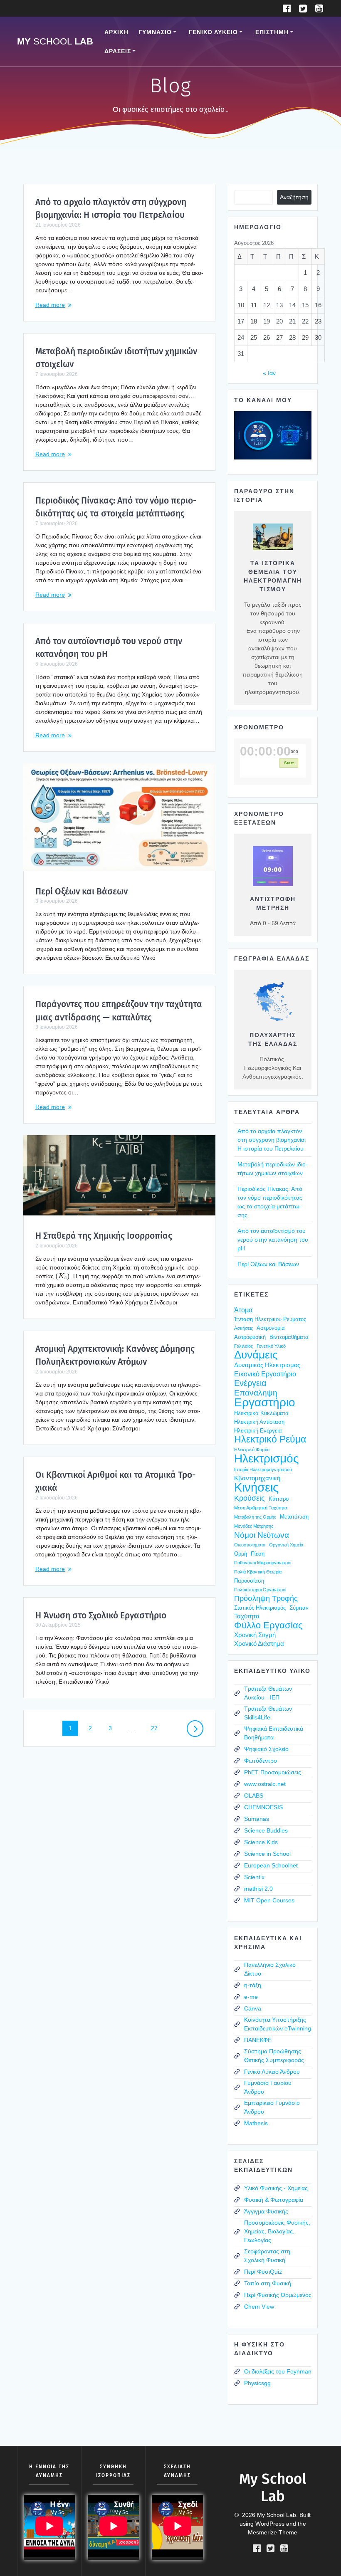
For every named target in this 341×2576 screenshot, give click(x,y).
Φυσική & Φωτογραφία (274, 2200)
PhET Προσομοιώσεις (273, 1772)
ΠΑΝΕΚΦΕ (258, 2040)
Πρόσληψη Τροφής (266, 1598)
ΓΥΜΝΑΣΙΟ (155, 32)
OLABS (254, 1796)
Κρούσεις (250, 1498)
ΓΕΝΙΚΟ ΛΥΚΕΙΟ (213, 32)
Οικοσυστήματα (250, 1545)
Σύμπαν (299, 1608)
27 (157, 1728)
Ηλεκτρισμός (267, 1458)
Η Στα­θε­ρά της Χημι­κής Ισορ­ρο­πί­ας (104, 1236)
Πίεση (258, 1554)
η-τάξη (253, 1985)
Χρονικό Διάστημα (259, 1644)
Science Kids (261, 1842)
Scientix (254, 1877)
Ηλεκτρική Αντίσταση (259, 1422)
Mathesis (256, 2123)
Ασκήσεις (243, 1328)
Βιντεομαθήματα (289, 1337)
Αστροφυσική (250, 1337)
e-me (251, 1997)
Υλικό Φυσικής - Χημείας (276, 2188)
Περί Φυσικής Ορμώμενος (278, 2295)
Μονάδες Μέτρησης (254, 1526)
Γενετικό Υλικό (271, 1346)
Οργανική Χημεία (286, 1545)
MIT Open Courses (269, 1900)
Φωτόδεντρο (261, 1761)
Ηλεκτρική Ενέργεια (258, 1431)
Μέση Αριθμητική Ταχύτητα (261, 1508)
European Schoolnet (271, 1865)
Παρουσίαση (249, 1581)
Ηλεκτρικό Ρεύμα (270, 1439)
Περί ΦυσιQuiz (263, 2272)
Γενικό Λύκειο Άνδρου (272, 2072)
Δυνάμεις (256, 1355)
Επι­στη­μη (272, 32)
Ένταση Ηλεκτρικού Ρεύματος (270, 1319)
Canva (253, 2008)
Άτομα (243, 1310)
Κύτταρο (279, 1499)
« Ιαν (269, 373)
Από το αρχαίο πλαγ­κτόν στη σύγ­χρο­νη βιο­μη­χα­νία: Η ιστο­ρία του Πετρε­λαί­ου (272, 1140)
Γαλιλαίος (243, 1346)
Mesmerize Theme (273, 2532)
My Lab (55, 42)
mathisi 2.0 (258, 1889)
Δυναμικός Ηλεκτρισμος (267, 1365)
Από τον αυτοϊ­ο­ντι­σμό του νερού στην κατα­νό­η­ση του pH (273, 1240)
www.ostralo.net (265, 1784)
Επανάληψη (256, 1393)
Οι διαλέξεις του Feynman (278, 2371)
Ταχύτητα (247, 1616)
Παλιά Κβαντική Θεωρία (258, 1572)
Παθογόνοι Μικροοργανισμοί (263, 1563)
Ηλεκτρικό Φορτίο (252, 1450)
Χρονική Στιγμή (255, 1635)
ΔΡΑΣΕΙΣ (118, 51)
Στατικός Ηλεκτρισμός (260, 1608)
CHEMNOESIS (263, 1807)
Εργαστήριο (265, 1402)
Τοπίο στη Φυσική (268, 2283)
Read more (50, 305)
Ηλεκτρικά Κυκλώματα (261, 1413)
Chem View (259, 2307)
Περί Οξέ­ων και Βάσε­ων (82, 892)
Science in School (267, 1854)
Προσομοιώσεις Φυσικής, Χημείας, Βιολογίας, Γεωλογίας (277, 2231)
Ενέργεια (250, 1383)
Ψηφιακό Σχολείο (266, 1749)
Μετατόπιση (294, 1517)
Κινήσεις (256, 1487)
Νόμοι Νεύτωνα (262, 1535)
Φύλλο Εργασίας (268, 1625)
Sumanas (257, 1819)
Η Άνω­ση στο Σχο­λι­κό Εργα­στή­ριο (101, 1615)
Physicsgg (257, 2383)
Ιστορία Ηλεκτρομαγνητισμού (263, 1470)
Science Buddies (266, 1830)
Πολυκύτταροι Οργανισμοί (260, 1590)
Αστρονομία (271, 1328)
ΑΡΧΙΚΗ (116, 32)
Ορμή (241, 1554)
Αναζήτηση (294, 197)
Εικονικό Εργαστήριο (265, 1374)
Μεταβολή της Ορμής (255, 1517)
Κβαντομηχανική (257, 1478)
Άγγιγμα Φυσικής (266, 2211)
